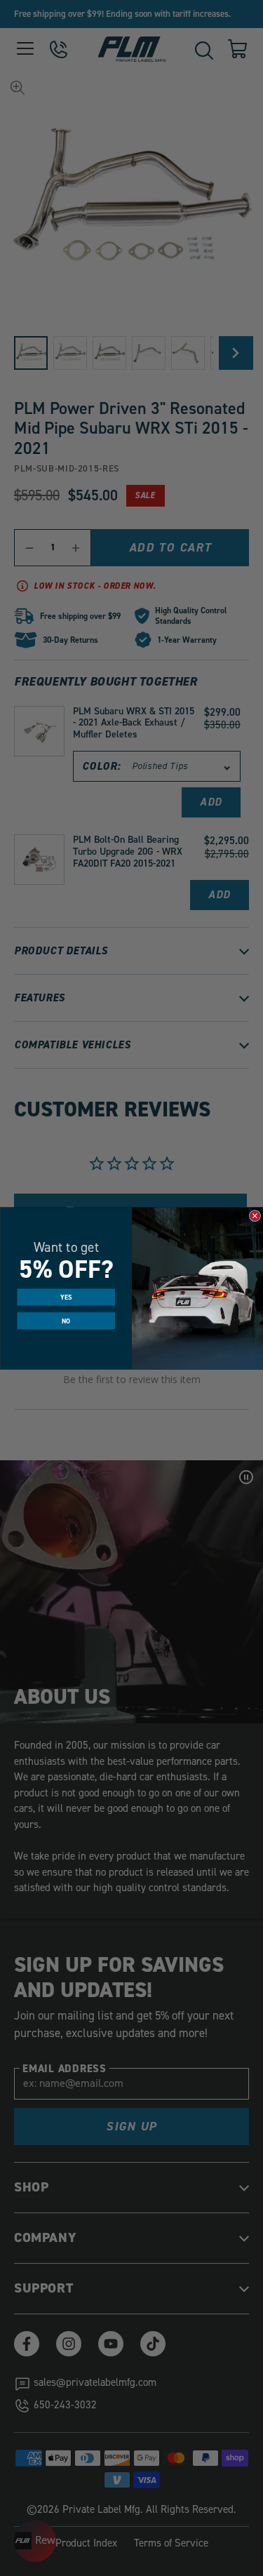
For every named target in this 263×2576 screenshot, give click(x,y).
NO (66, 1320)
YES (66, 1297)
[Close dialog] (255, 1215)
